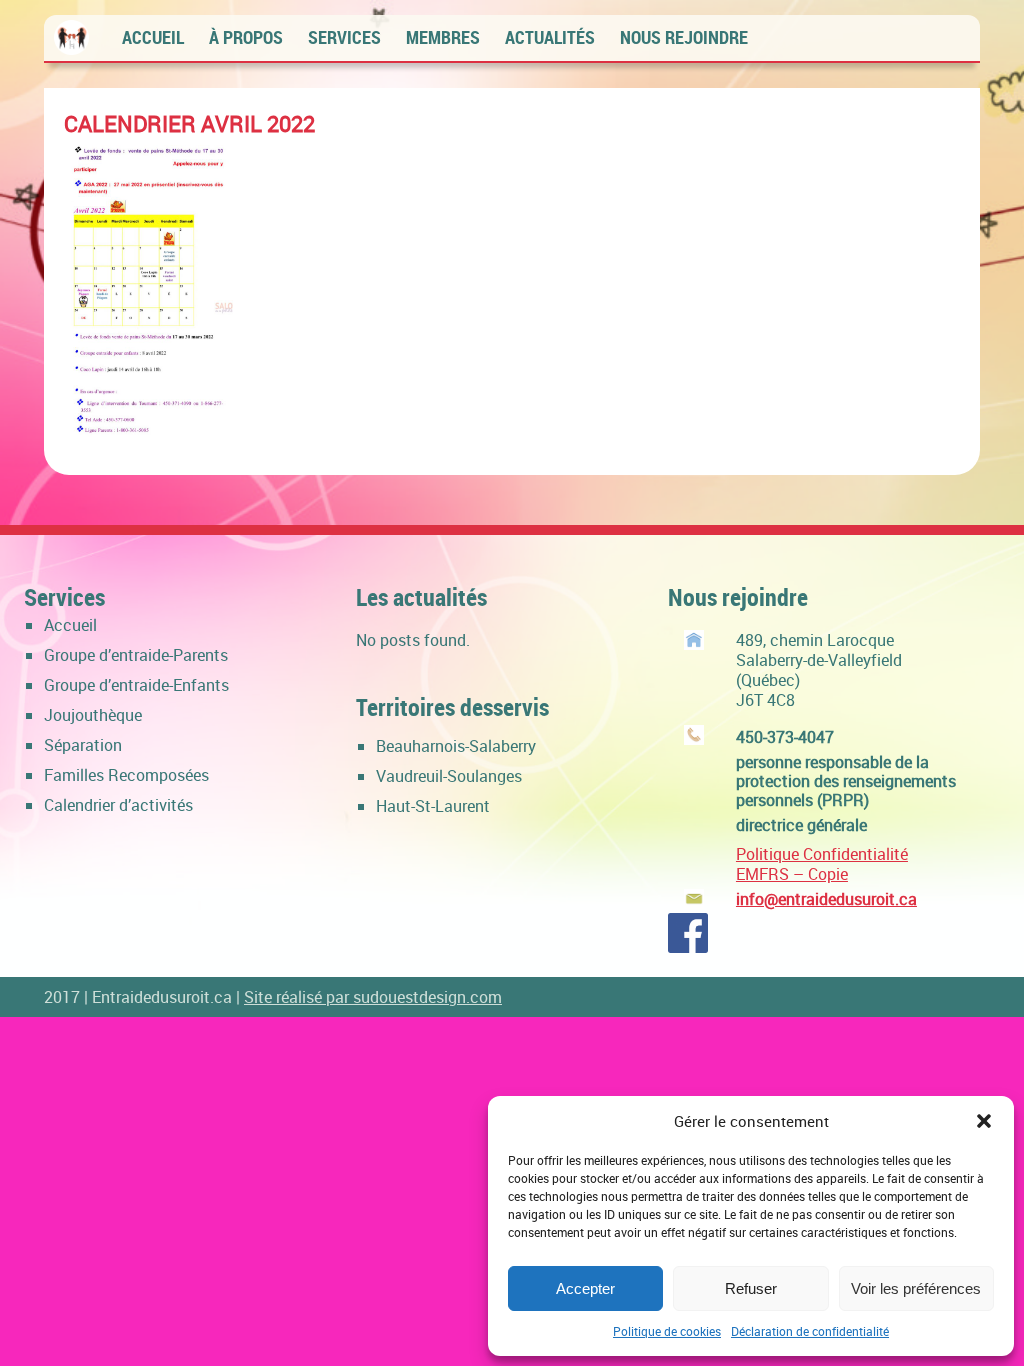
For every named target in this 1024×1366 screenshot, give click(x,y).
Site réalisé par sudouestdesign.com (373, 997)
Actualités (550, 37)
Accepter (585, 1288)
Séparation (83, 745)
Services (344, 37)
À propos (246, 37)
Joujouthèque (93, 715)
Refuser (751, 1288)
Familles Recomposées (126, 775)
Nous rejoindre (684, 37)
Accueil (153, 37)
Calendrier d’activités (118, 805)
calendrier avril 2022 (189, 123)
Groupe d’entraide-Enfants (136, 685)
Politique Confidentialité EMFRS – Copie (822, 864)
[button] (984, 1121)
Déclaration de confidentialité (810, 1331)
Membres (443, 37)
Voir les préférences (916, 1288)
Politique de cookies (667, 1331)
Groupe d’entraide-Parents (136, 655)
